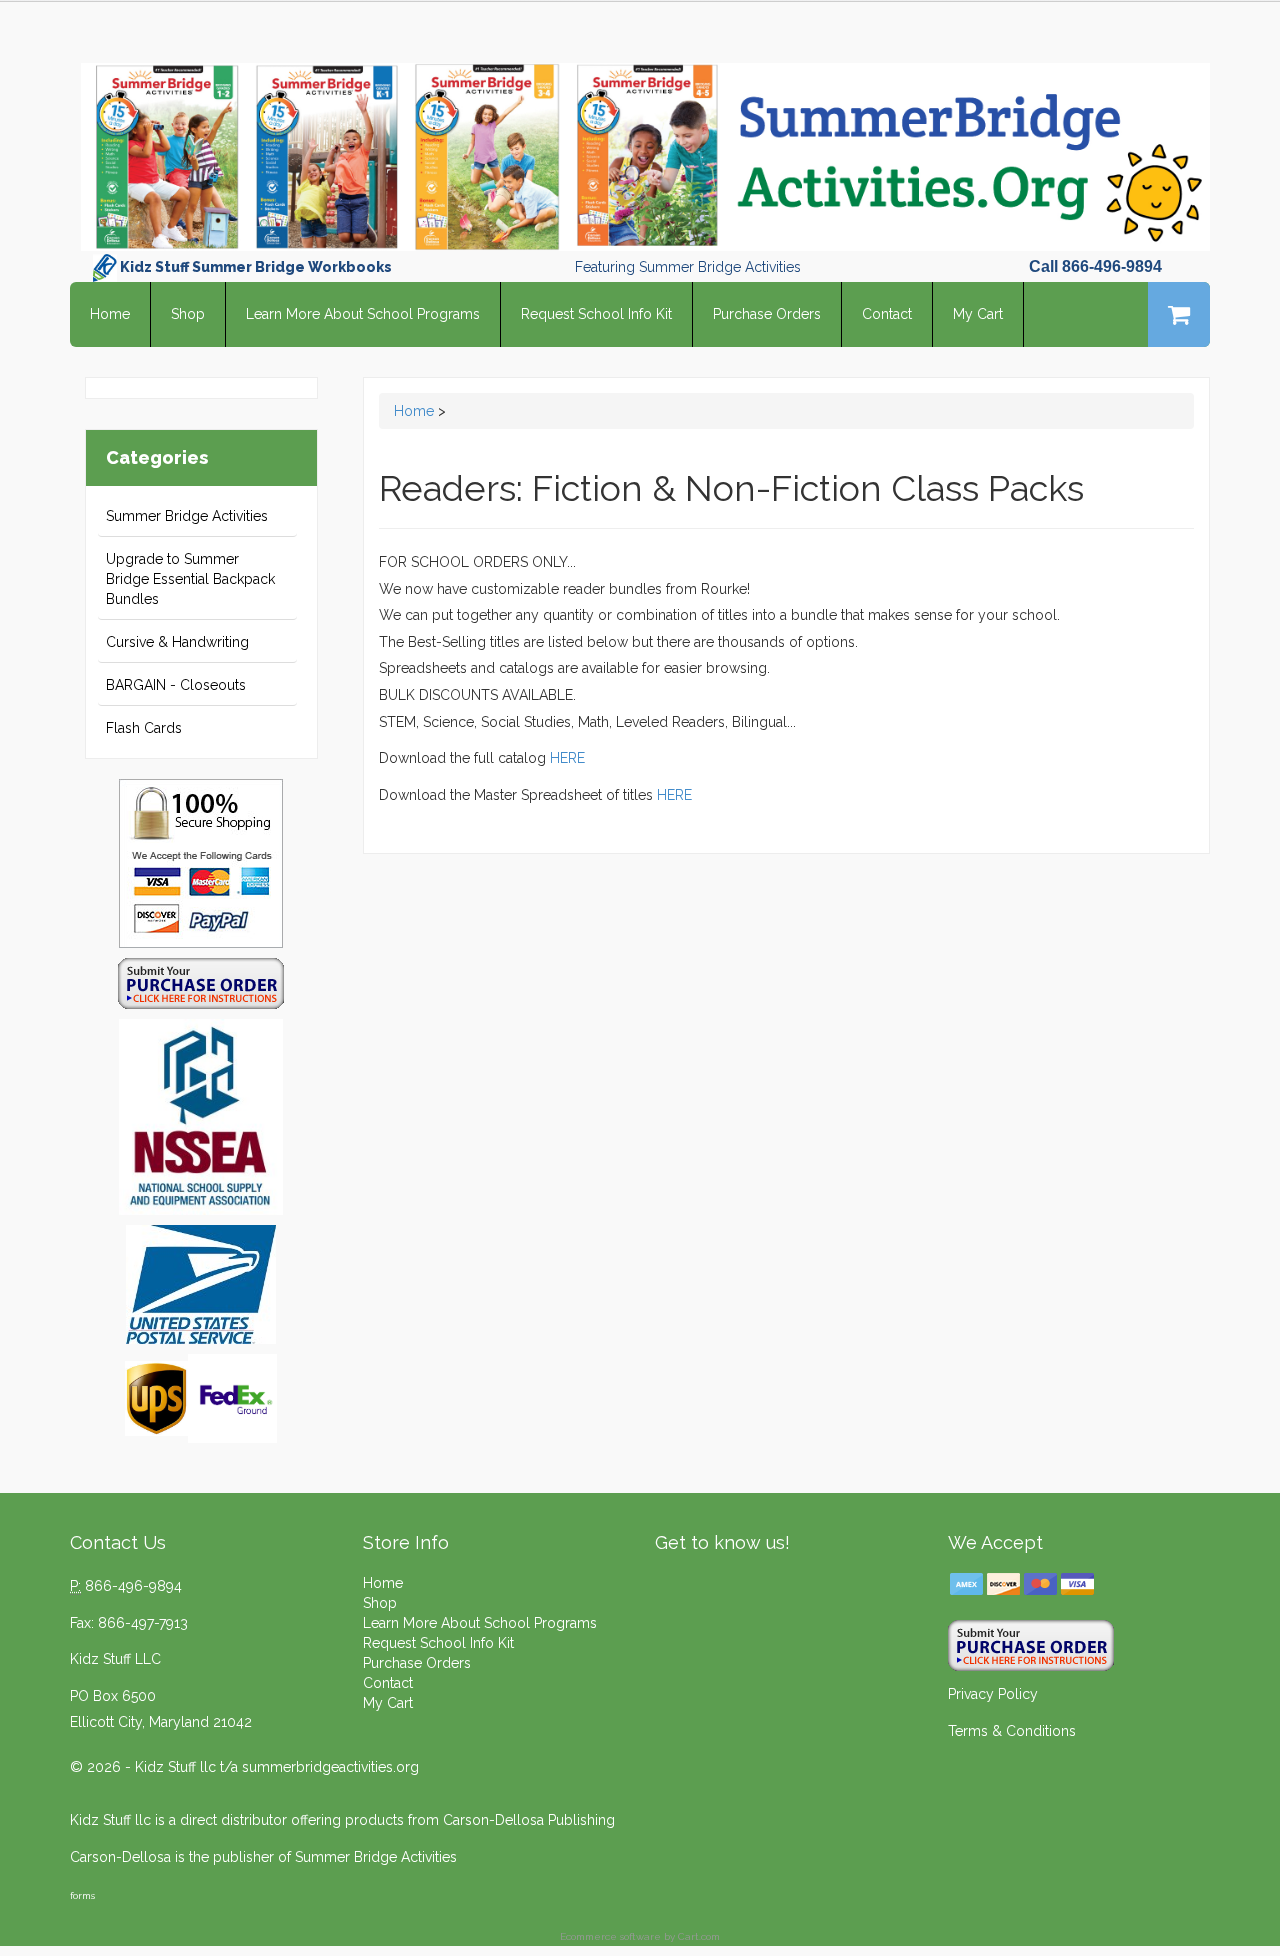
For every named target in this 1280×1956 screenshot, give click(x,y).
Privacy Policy (993, 1694)
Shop (188, 314)
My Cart (978, 314)
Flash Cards (144, 728)
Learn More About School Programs (363, 314)
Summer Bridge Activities (187, 516)
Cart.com (699, 1936)
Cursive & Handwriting (177, 642)
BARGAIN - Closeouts (176, 685)
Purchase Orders (767, 314)
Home (110, 314)
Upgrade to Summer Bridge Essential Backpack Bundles (190, 579)
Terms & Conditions (1012, 1731)
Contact (887, 314)
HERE (567, 758)
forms (82, 1895)
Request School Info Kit (596, 314)
